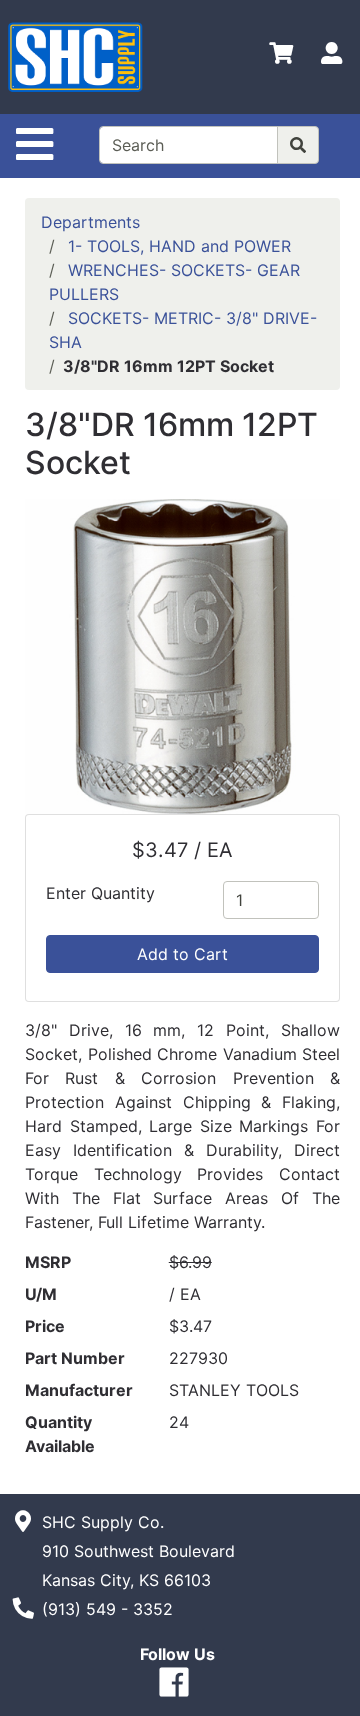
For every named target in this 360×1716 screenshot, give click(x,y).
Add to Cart (182, 954)
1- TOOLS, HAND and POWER (179, 246)
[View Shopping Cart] (281, 57)
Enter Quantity (100, 893)
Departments (90, 222)
